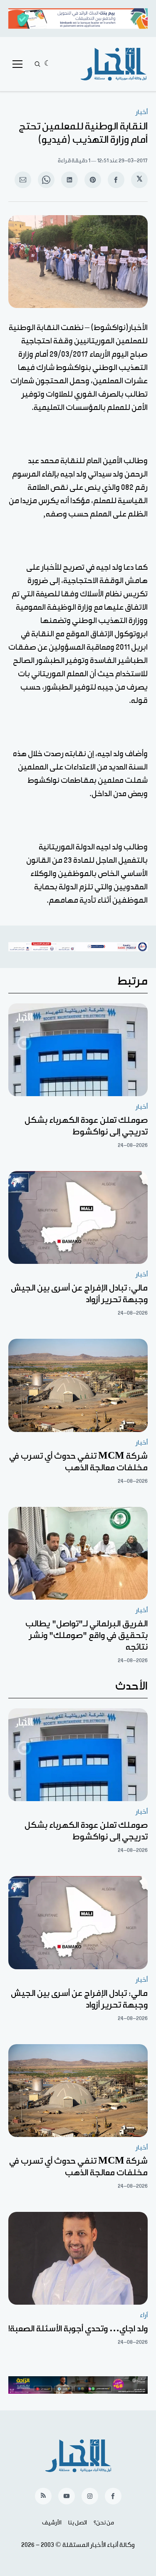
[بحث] (37, 64)
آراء (144, 2315)
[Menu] (17, 64)
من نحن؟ (104, 2523)
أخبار (142, 112)
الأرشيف (52, 2523)
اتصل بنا (78, 2523)
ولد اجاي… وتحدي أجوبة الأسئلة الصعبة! (78, 2329)
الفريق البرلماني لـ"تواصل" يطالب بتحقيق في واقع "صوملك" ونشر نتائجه (87, 1635)
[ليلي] (48, 64)
